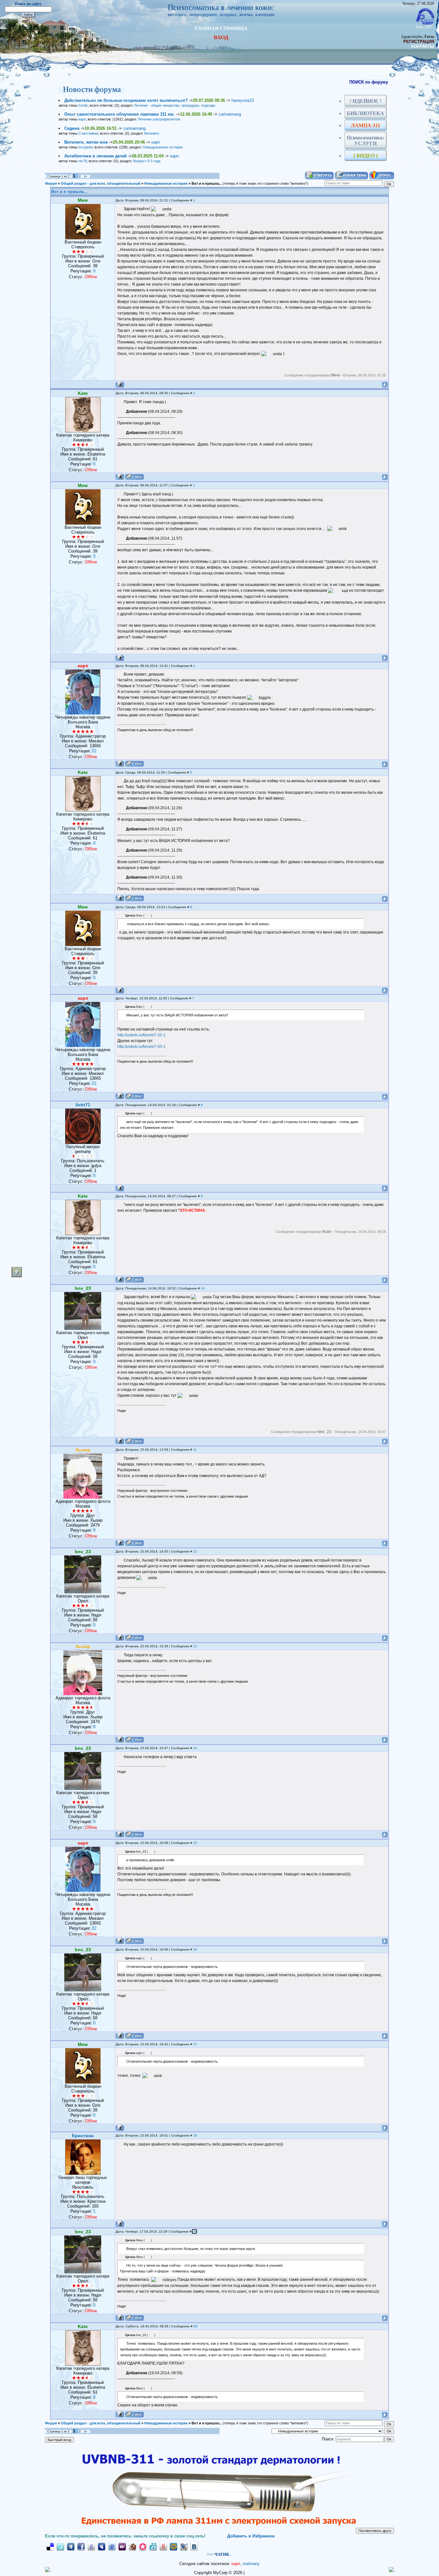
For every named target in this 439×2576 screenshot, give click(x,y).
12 (195, 1551)
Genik (83, 105)
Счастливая (88, 133)
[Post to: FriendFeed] (112, 2546)
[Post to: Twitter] (60, 2546)
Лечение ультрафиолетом (159, 119)
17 (195, 2044)
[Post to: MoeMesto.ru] (153, 2546)
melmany (251, 2564)
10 (203, 1288)
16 (195, 1949)
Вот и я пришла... (207, 183)
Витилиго (152, 133)
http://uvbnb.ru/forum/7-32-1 (141, 1035)
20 (195, 2326)
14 (195, 1748)
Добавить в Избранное (251, 2536)
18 (195, 2135)
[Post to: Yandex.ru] (163, 2546)
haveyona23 (243, 100)
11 (195, 1450)
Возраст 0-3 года (147, 161)
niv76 (83, 161)
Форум (51, 183)
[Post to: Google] (91, 2546)
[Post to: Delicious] (50, 2546)
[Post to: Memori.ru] (143, 2546)
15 (195, 1843)
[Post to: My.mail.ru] (174, 2546)
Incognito (85, 147)
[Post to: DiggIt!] (71, 2546)
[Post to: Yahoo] (122, 2546)
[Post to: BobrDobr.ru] (132, 2546)
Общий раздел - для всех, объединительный (101, 183)
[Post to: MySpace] (102, 2546)
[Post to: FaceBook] (81, 2546)
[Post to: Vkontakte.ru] (194, 2546)
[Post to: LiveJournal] (184, 2546)
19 (194, 2231)
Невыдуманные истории (163, 147)
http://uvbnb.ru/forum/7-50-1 (141, 1047)
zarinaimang (230, 114)
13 (195, 1646)
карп (82, 119)
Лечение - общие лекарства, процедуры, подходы (175, 105)
